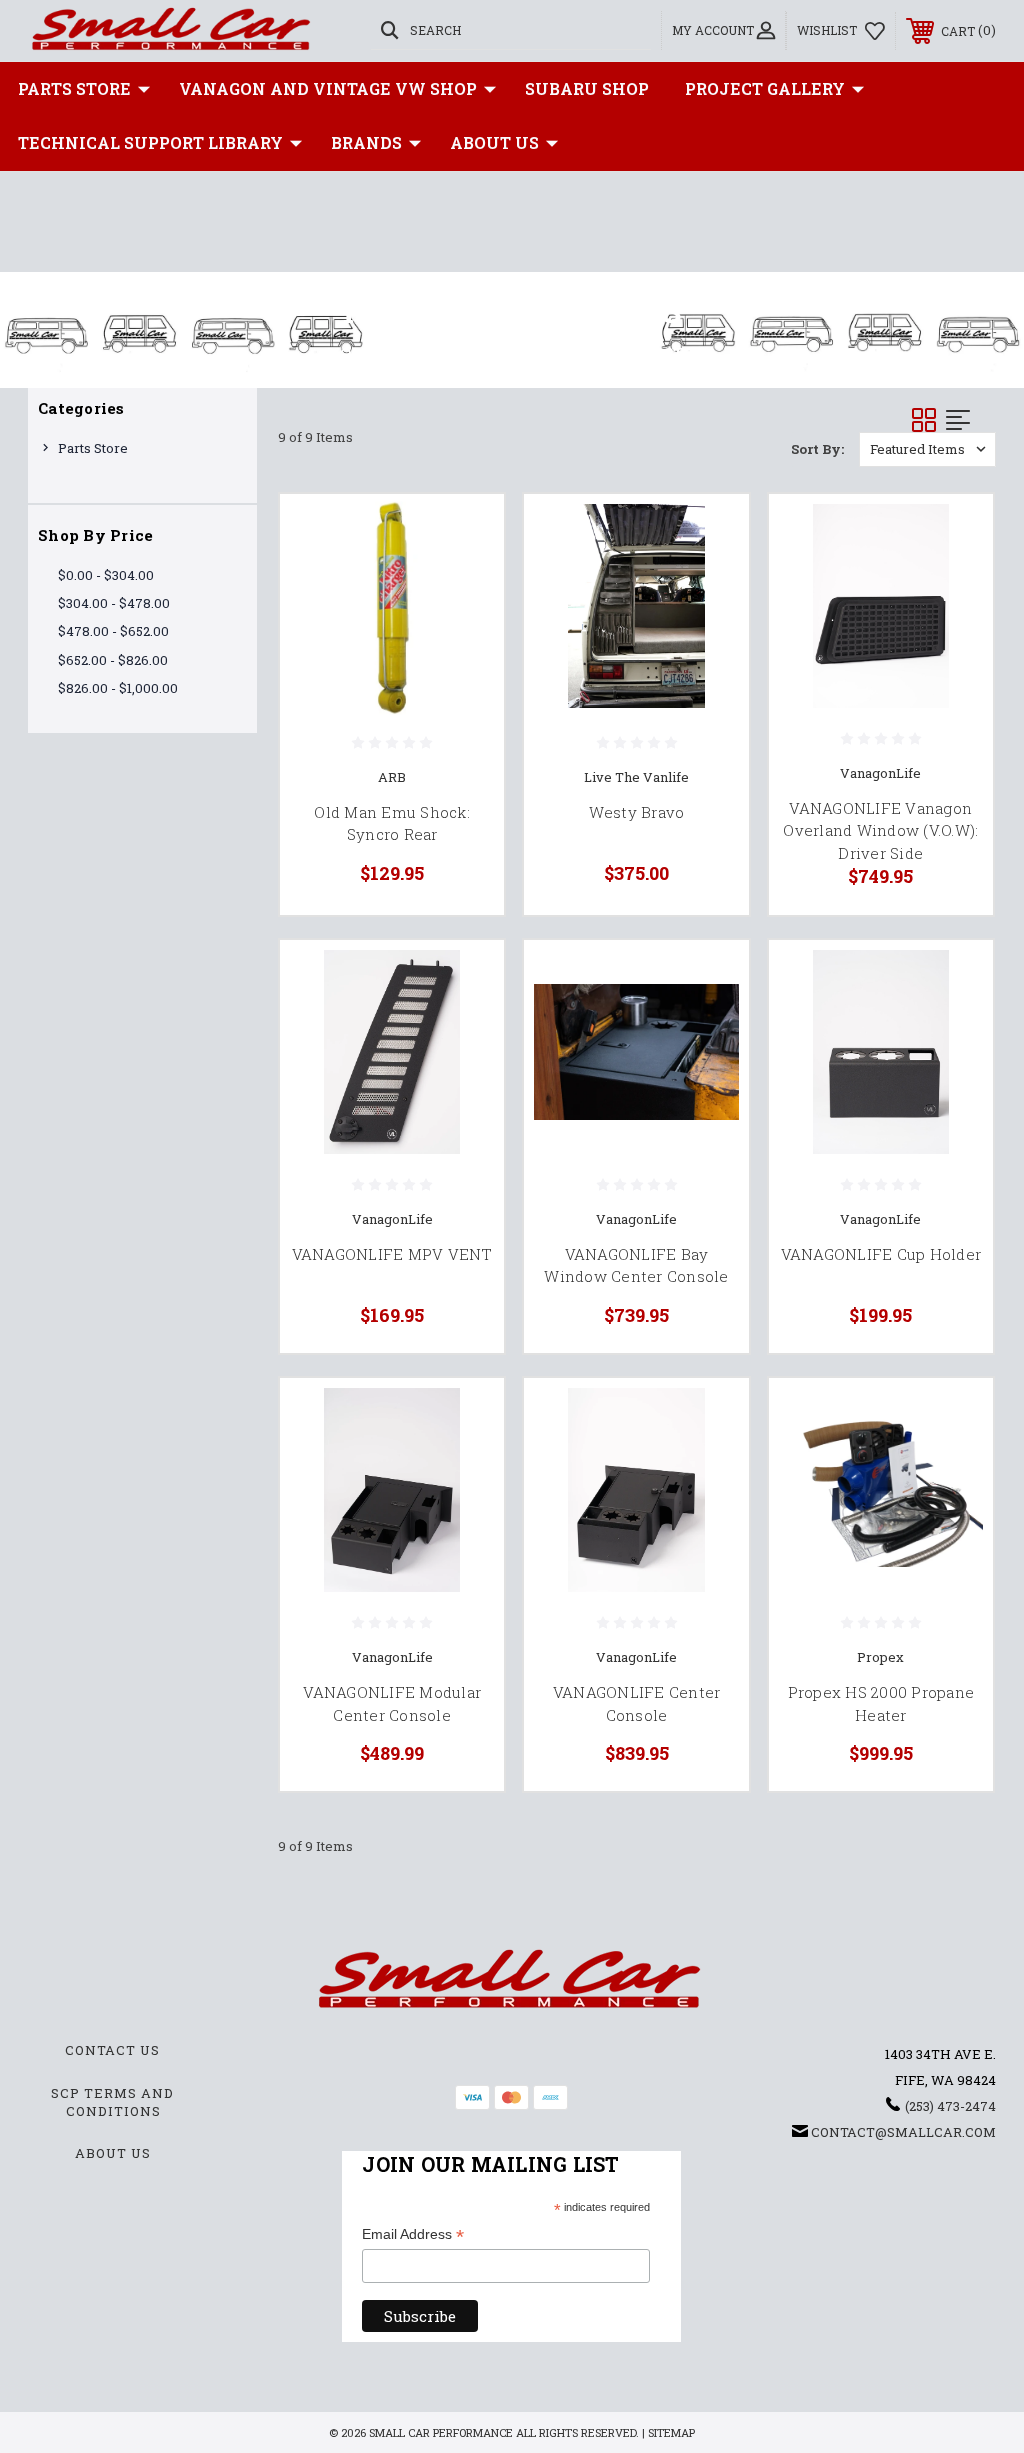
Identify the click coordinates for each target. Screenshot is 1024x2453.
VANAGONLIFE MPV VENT (392, 1254)
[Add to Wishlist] (464, 581)
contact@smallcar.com (903, 2132)
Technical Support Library (150, 142)
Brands (366, 142)
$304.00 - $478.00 (114, 603)
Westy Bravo (637, 812)
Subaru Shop (587, 88)
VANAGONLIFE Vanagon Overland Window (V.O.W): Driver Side (880, 830)
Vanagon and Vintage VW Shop (328, 88)
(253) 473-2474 (950, 2106)
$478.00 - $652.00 (113, 631)
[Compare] (464, 629)
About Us (494, 142)
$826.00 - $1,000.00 (118, 688)
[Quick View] (464, 533)
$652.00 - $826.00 (113, 660)
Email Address (413, 2235)
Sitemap (671, 2432)
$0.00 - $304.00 (106, 575)
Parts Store (74, 88)
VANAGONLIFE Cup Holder (881, 1254)
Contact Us (112, 2050)
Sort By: (817, 449)
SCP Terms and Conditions (112, 2102)
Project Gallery (765, 88)
